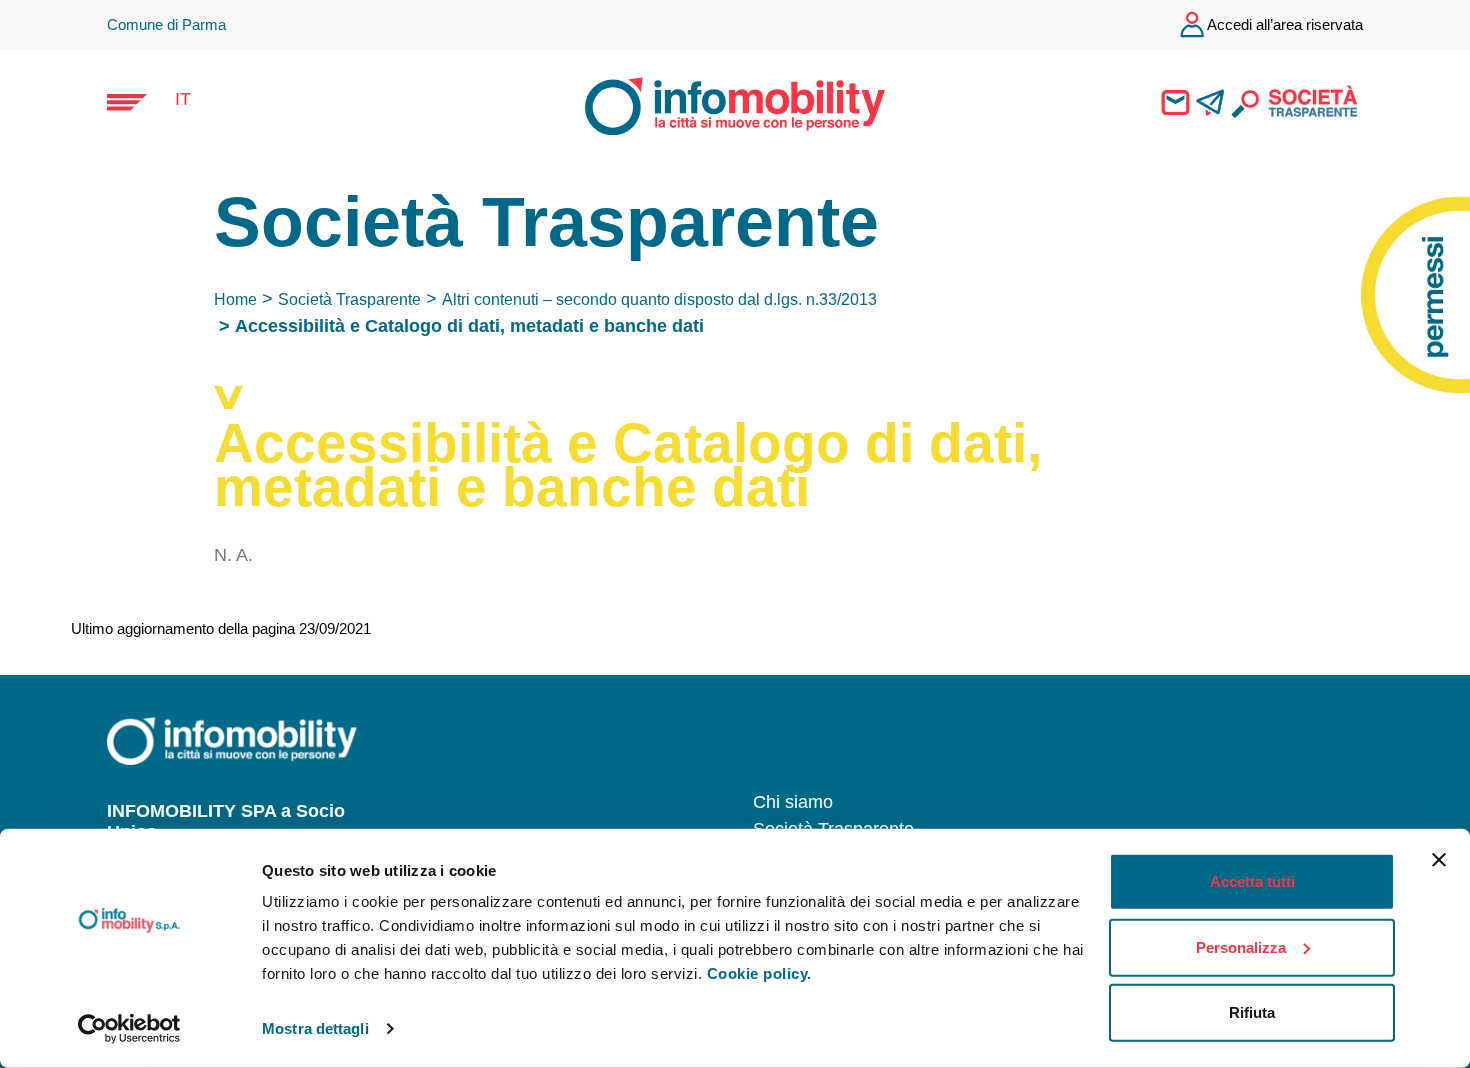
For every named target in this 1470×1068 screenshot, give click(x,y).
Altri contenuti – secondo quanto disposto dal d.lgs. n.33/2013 (659, 299)
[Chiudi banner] (1439, 860)
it (183, 99)
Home (235, 299)
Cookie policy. (759, 973)
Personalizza (1241, 946)
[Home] (717, 104)
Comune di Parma (166, 24)
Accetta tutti (1252, 881)
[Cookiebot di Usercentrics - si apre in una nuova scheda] (129, 1029)
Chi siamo (793, 802)
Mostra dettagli (315, 1028)
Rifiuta (1252, 1012)
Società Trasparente (349, 299)
